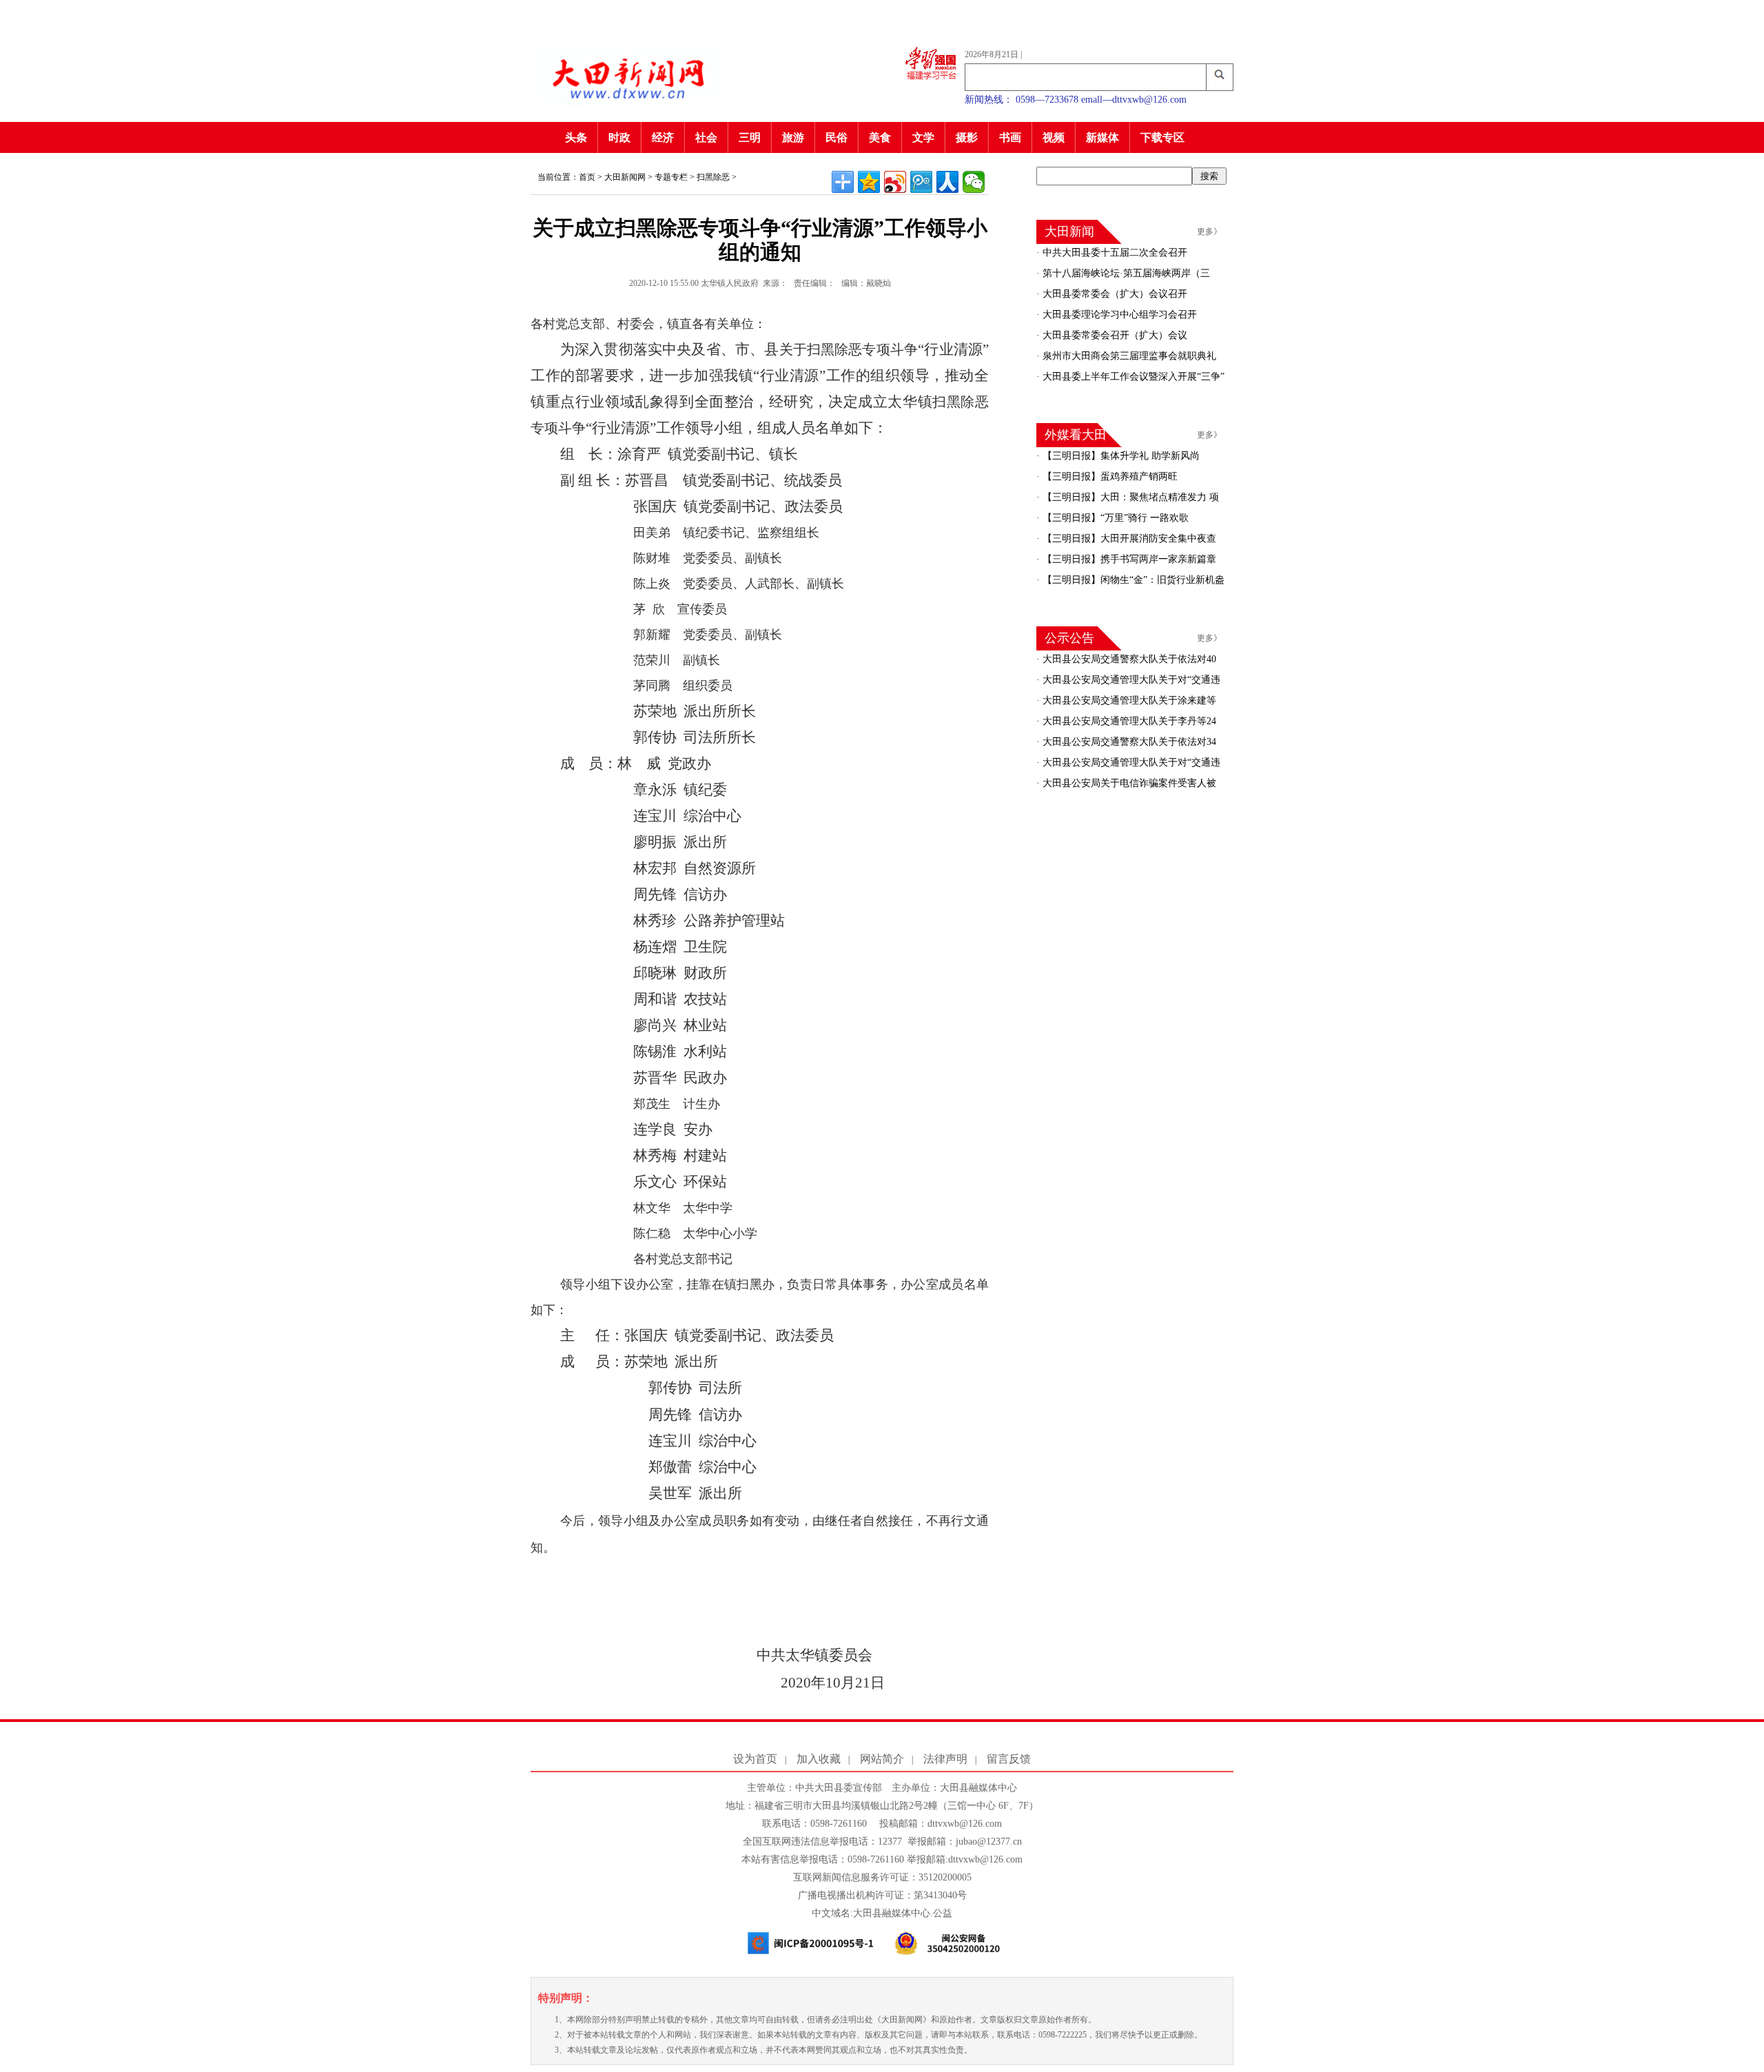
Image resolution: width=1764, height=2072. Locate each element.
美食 (880, 137)
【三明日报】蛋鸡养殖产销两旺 (1109, 476)
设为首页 (755, 1759)
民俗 (837, 137)
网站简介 (882, 1759)
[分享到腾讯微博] (921, 182)
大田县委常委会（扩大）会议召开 (1114, 294)
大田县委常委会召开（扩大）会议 (1114, 335)
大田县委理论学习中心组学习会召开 (1118, 315)
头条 (576, 137)
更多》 (1209, 232)
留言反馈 (1009, 1759)
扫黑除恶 (713, 177)
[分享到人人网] (947, 182)
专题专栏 (671, 177)
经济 (663, 137)
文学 (923, 137)
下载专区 (1162, 137)
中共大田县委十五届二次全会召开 (1114, 253)
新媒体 (1102, 137)
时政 (619, 137)
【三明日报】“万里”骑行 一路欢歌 (1114, 518)
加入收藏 (819, 1759)
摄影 (967, 137)
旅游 (793, 137)
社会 (706, 137)
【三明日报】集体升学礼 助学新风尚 (1120, 456)
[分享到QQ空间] (869, 182)
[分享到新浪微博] (895, 182)
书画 (1010, 137)
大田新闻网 (625, 177)
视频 (1054, 137)
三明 (750, 137)
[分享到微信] (974, 182)
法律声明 (945, 1759)
